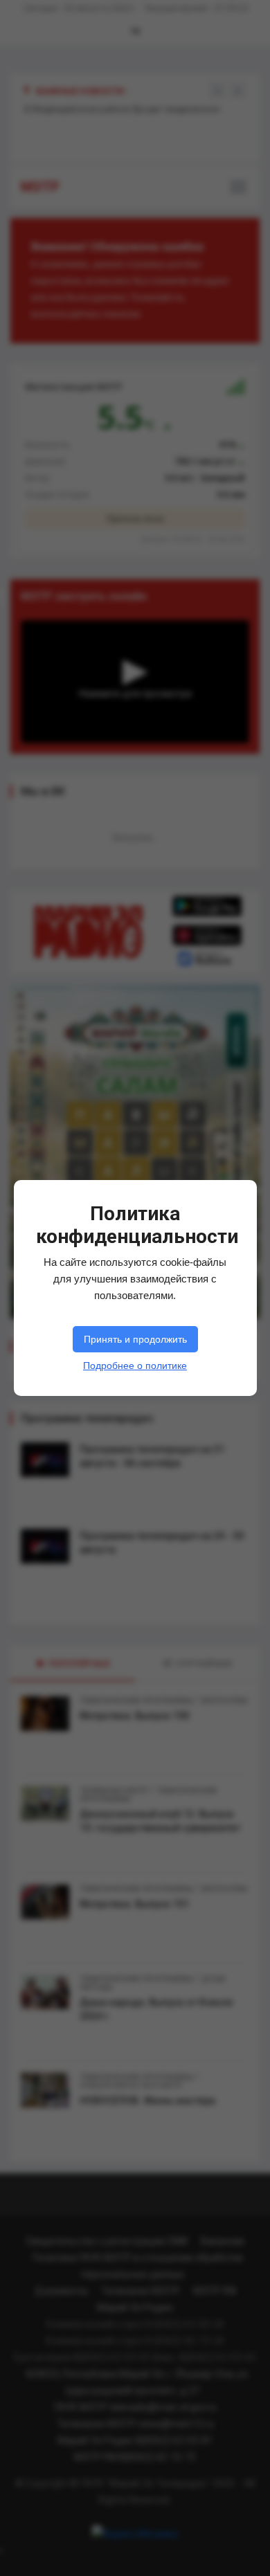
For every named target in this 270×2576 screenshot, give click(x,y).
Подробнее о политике (135, 1366)
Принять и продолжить (135, 1339)
